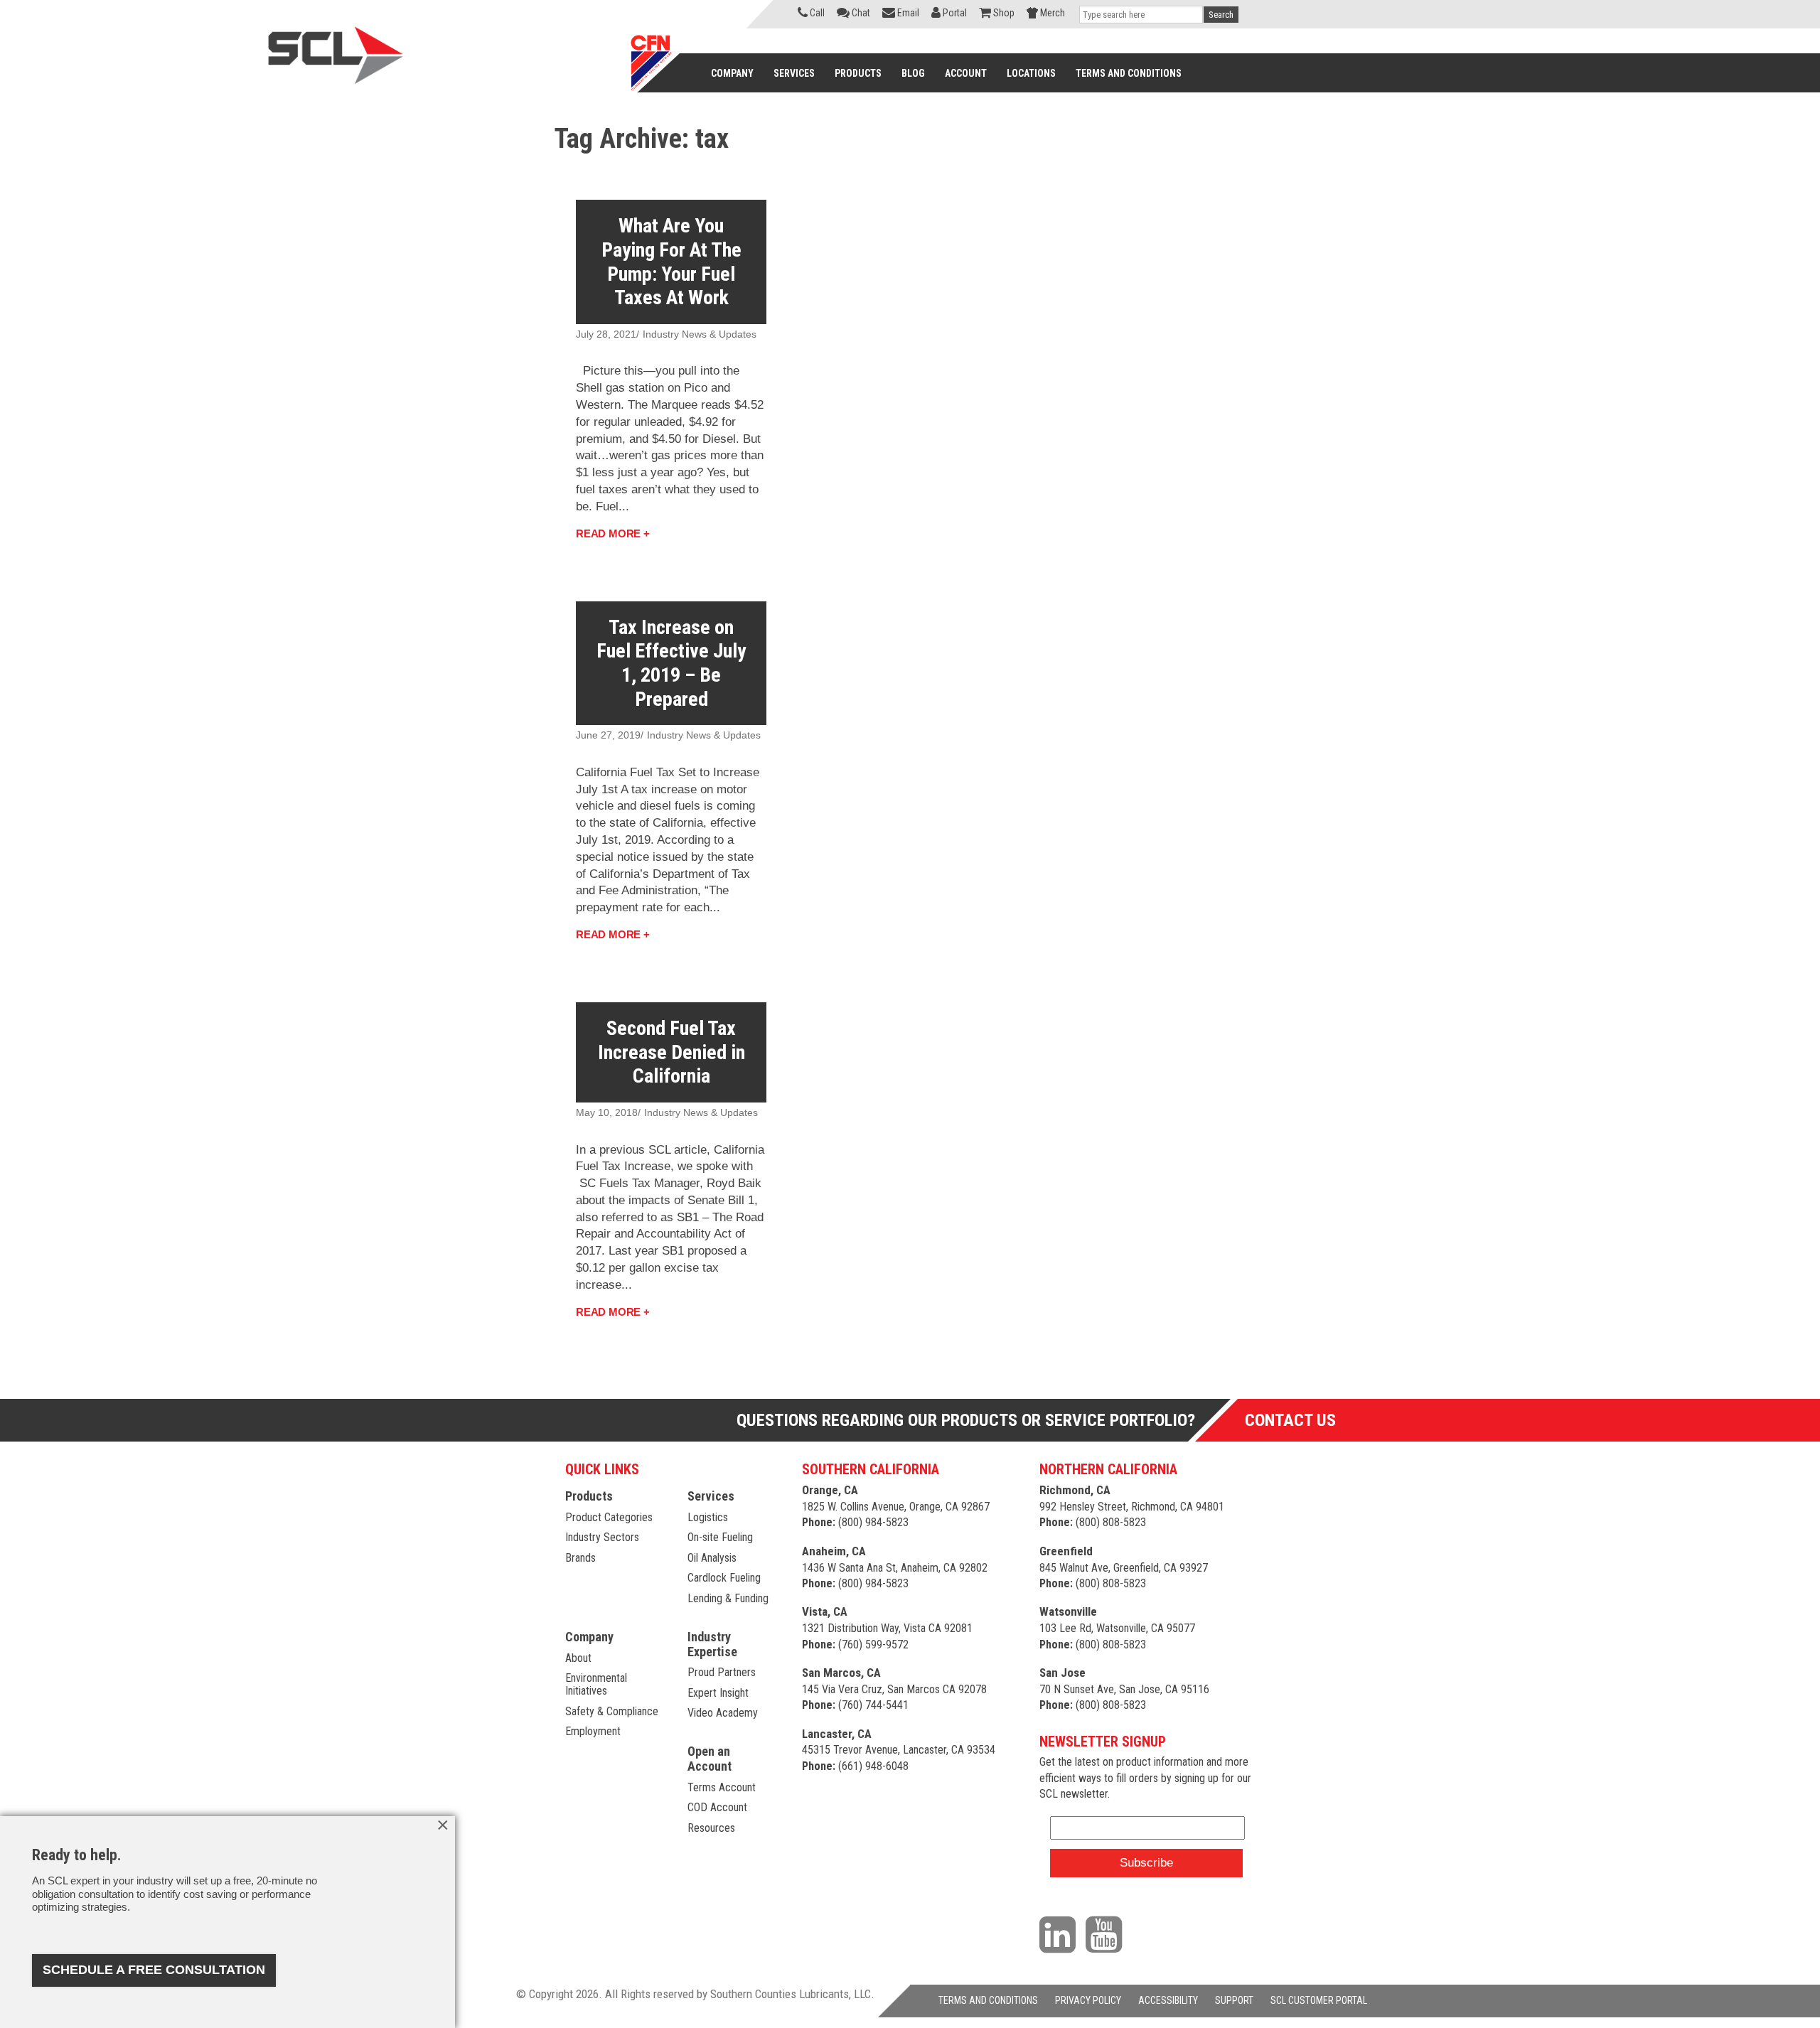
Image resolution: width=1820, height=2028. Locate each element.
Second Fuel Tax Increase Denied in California (671, 1052)
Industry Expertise (712, 1644)
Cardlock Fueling (724, 1578)
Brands (580, 1558)
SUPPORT (1234, 2000)
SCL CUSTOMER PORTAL (1319, 2000)
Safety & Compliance (612, 1711)
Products (589, 1496)
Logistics (708, 1517)
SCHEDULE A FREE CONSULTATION (154, 1970)
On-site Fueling (720, 1537)
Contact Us (1290, 1420)
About (578, 1658)
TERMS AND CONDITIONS (988, 2000)
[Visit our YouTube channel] (1107, 1934)
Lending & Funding (728, 1598)
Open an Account (710, 1759)
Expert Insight (718, 1693)
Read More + (613, 533)
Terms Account (722, 1787)
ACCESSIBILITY (1168, 2000)
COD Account (717, 1807)
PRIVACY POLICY (1088, 2000)
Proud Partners (722, 1672)
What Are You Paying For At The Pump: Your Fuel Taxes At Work (671, 262)
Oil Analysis (712, 1558)
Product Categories (609, 1517)
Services (711, 1496)
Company (589, 1637)
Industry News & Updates (700, 334)
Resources (711, 1828)
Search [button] (1221, 15)
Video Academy (723, 1713)
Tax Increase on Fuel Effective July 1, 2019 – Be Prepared (671, 663)
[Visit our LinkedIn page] (1061, 1934)
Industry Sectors (602, 1537)
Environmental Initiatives (596, 1684)
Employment (593, 1731)
